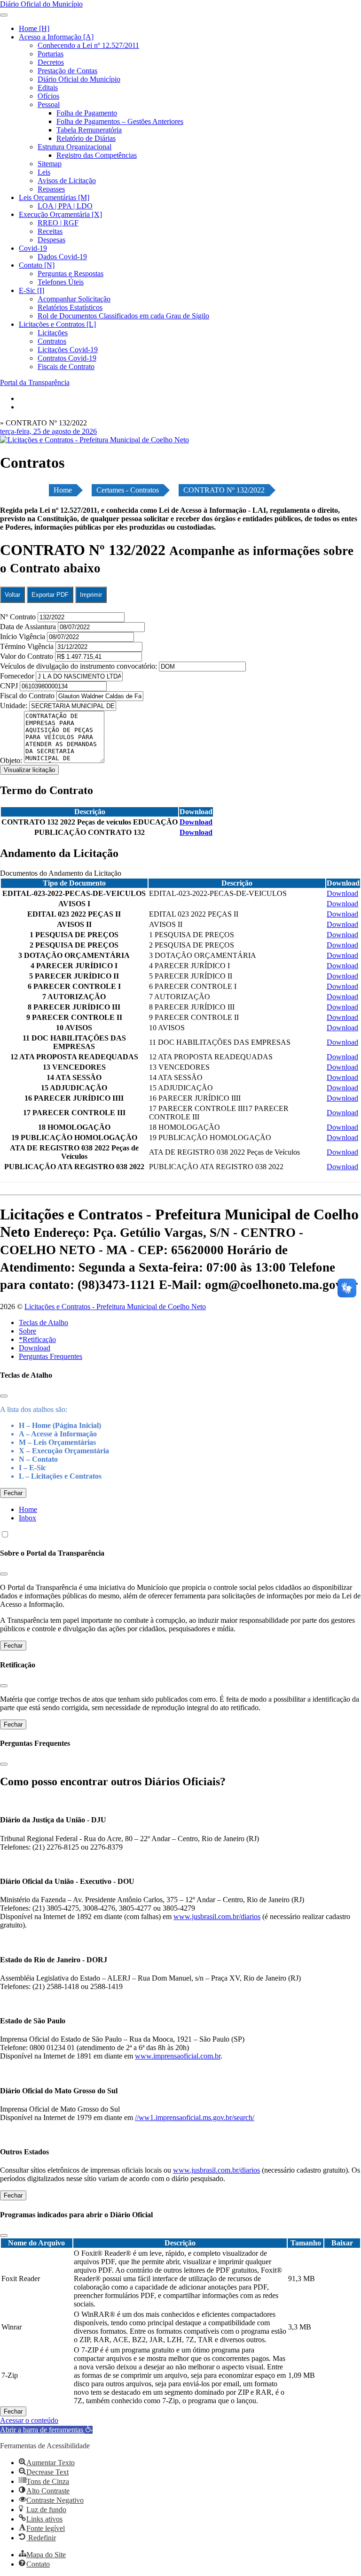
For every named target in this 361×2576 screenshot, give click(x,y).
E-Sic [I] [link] (31, 290)
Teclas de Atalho (43, 1323)
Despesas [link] (51, 240)
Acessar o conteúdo (29, 2420)
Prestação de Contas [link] (67, 71)
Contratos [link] (52, 341)
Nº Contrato (19, 617)
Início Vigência (24, 636)
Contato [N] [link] (37, 265)
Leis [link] (44, 172)
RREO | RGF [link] (58, 223)
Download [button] (196, 822)
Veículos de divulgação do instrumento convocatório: (78, 666)
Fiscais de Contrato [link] (66, 366)
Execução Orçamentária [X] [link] (60, 214)
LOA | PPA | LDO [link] (65, 206)
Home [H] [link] (34, 28)
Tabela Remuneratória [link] (89, 130)
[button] (46, 2430)
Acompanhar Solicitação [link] (74, 299)
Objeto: (12, 760)
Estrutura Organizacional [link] (75, 147)
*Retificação (37, 1339)
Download (35, 1348)
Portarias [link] (51, 54)
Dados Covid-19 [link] (62, 257)
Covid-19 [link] (33, 248)
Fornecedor (18, 676)
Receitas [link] (50, 231)
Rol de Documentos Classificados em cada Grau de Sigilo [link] (123, 316)
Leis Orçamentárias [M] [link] (54, 197)
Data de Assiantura (29, 627)
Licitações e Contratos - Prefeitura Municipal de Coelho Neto (115, 1307)
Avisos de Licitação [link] (67, 181)
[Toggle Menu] (4, 15)
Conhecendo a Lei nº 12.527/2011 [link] (88, 45)
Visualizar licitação (29, 770)
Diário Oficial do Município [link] (79, 79)
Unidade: (15, 706)
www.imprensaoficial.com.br (178, 2056)
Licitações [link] (53, 333)
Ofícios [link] (48, 96)
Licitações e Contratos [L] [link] (57, 324)
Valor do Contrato (27, 656)
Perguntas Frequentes (51, 1356)
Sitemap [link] (50, 164)
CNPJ (10, 686)
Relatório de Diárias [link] (86, 138)
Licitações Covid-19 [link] (68, 350)
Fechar (13, 1493)
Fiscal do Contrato (28, 696)
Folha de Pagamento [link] (87, 113)
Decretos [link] (51, 62)
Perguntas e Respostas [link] (71, 274)
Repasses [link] (51, 189)
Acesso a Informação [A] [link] (56, 37)
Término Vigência (28, 646)
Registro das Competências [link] (97, 155)
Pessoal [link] (49, 104)
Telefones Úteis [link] (61, 282)
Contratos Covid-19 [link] (67, 358)
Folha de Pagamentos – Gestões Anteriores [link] (120, 121)
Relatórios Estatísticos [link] (70, 307)
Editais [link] (48, 88)
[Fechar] (4, 1396)
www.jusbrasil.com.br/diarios (217, 1917)
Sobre (27, 1331)
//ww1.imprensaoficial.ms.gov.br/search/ (195, 2117)
